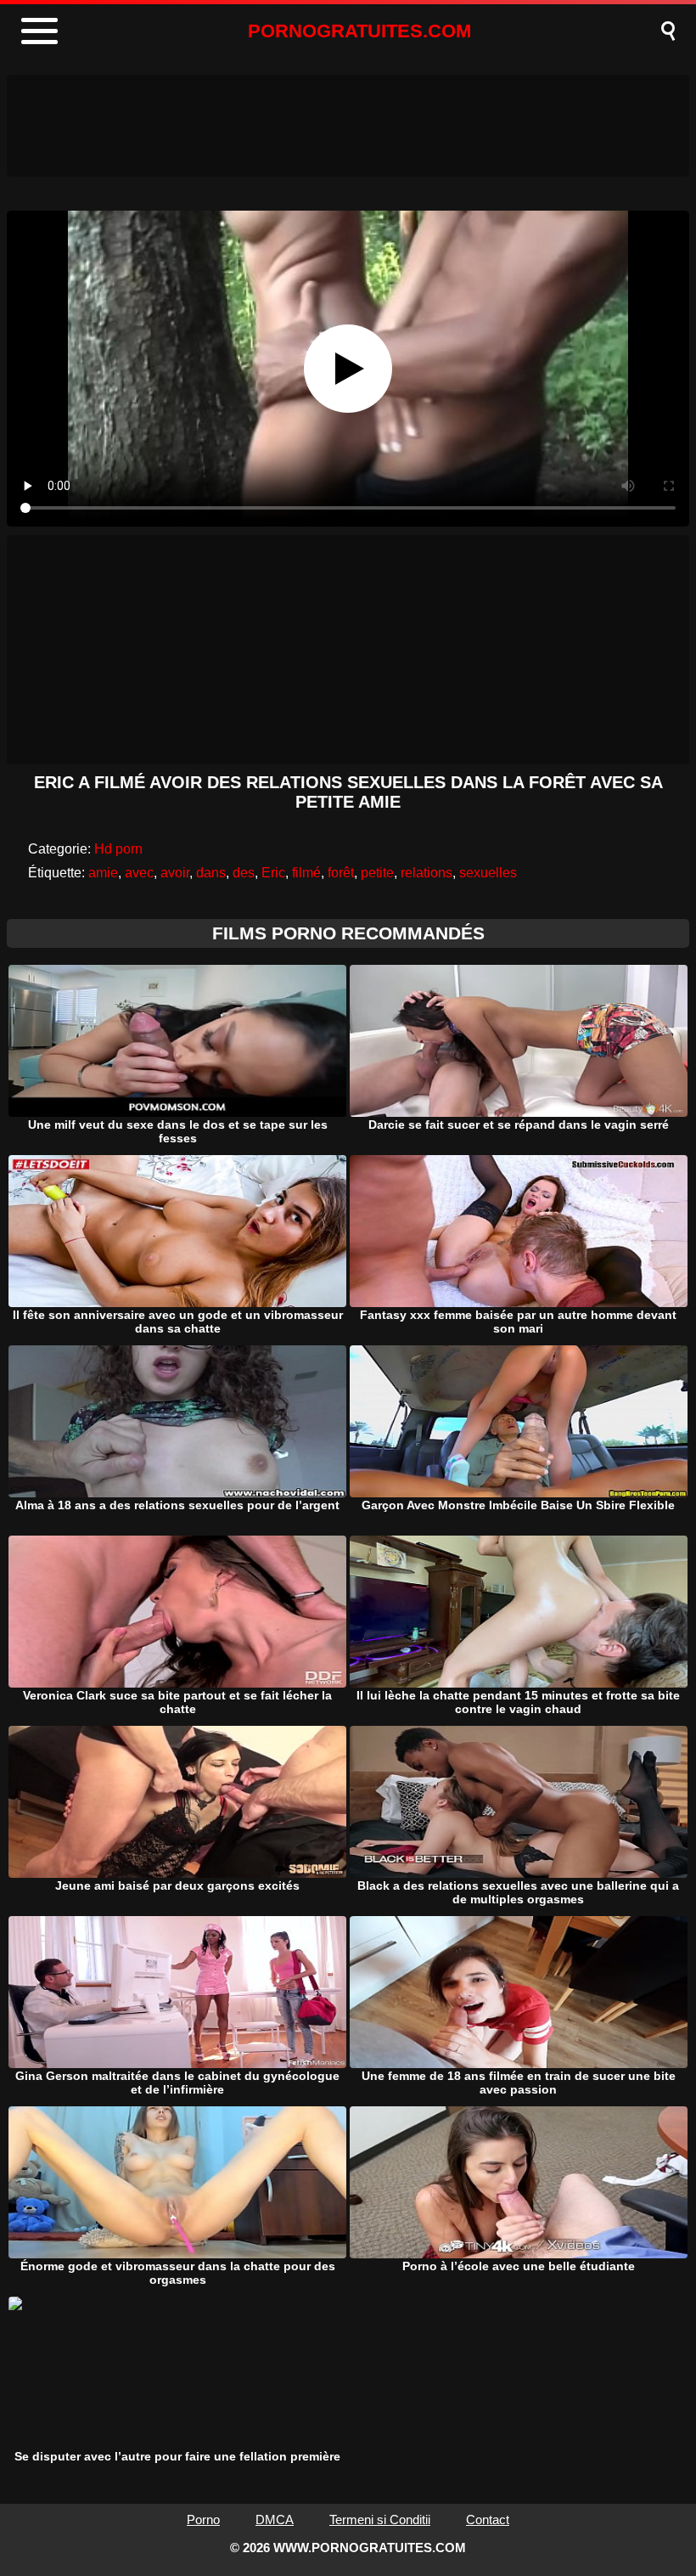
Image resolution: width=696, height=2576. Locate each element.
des (244, 873)
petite (377, 873)
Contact (488, 2520)
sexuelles (488, 873)
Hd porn (118, 849)
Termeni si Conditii (380, 2520)
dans (211, 873)
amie (103, 873)
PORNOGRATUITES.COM (359, 31)
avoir (175, 873)
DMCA (275, 2520)
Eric (273, 873)
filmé (306, 873)
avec (139, 873)
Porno (203, 2520)
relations (427, 873)
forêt (341, 873)
